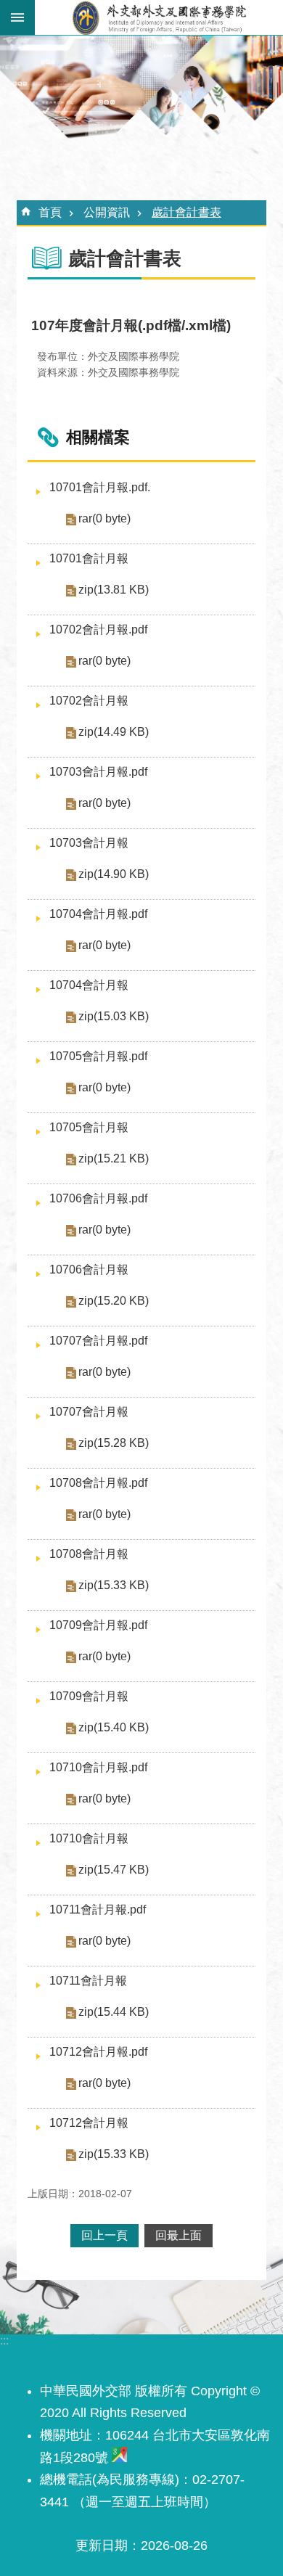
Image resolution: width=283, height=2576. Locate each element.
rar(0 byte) (104, 518)
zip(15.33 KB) (114, 1585)
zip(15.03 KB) (114, 1016)
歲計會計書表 (186, 212)
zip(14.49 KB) (114, 732)
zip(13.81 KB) (114, 590)
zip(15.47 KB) (114, 1870)
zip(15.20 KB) (114, 1301)
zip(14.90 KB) (114, 874)
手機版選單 (17, 17)
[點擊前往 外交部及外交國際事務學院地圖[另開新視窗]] (119, 2458)
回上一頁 (104, 2235)
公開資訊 (107, 212)
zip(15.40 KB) (114, 1727)
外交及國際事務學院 (159, 17)
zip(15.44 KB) (114, 2012)
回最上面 (179, 2235)
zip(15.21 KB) (114, 1158)
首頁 (50, 212)
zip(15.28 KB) (114, 1443)
